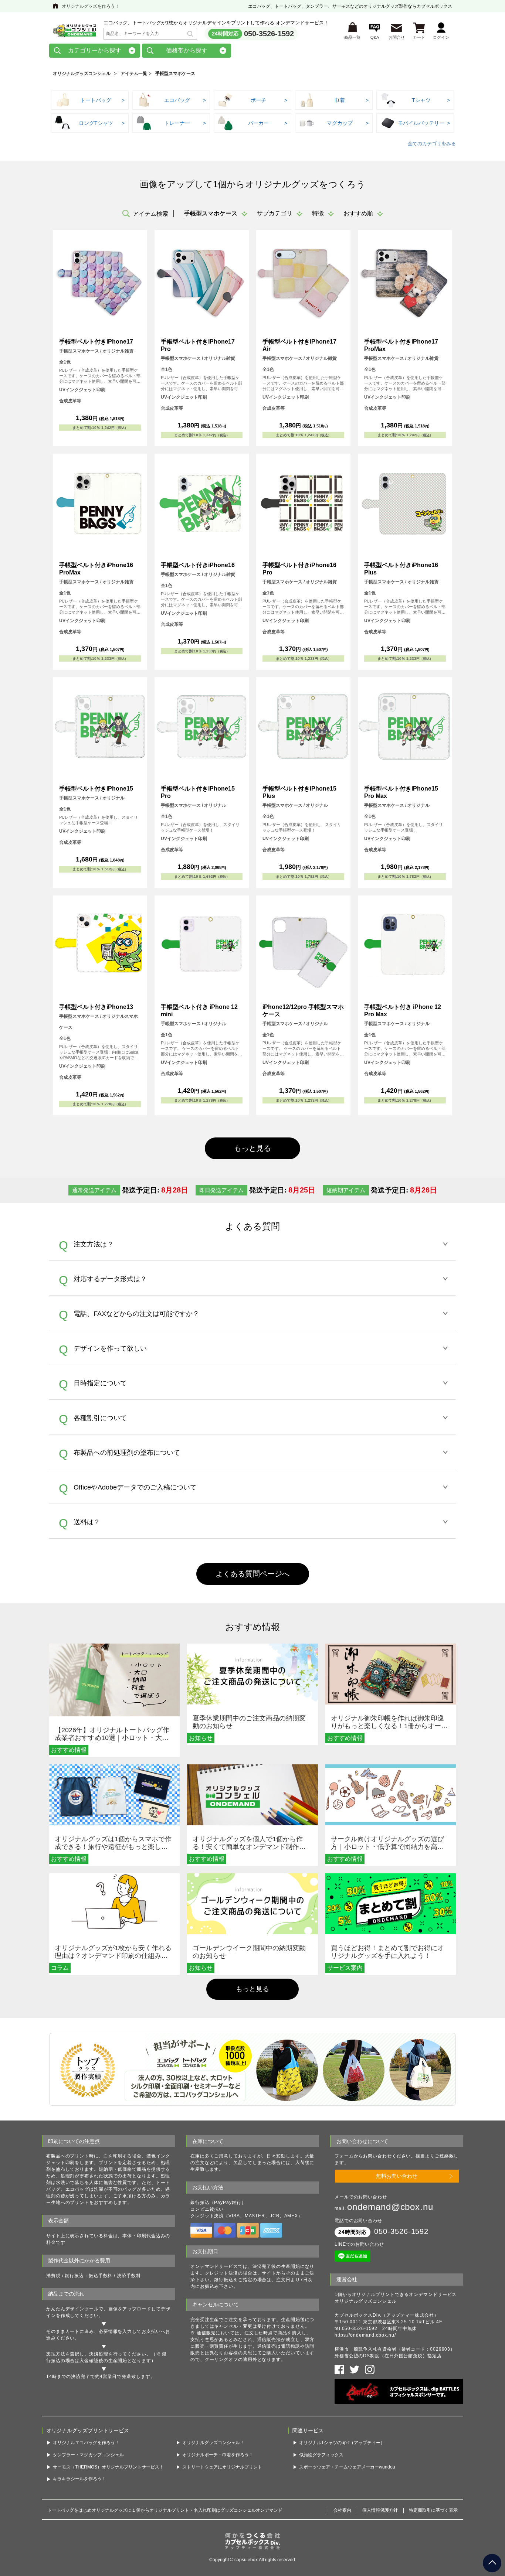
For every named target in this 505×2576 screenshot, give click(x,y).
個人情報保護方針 (380, 2510)
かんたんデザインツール (72, 2309)
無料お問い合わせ (397, 2176)
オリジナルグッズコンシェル (82, 74)
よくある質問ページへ (253, 1574)
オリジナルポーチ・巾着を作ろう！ (218, 2455)
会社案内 (342, 2510)
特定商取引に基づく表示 (433, 2510)
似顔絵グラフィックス (321, 2455)
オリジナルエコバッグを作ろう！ (86, 2443)
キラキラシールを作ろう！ (79, 2479)
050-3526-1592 (269, 34)
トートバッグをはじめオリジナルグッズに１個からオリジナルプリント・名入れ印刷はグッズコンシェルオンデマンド (165, 2510)
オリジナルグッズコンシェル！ (213, 2443)
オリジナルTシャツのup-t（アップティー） (342, 2443)
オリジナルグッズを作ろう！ (91, 6)
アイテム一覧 (134, 74)
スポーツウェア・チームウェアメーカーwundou (347, 2467)
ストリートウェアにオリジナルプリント (222, 2467)
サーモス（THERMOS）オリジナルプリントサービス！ (108, 2467)
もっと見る (253, 1989)
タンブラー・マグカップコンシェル (88, 2455)
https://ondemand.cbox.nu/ (365, 2335)
